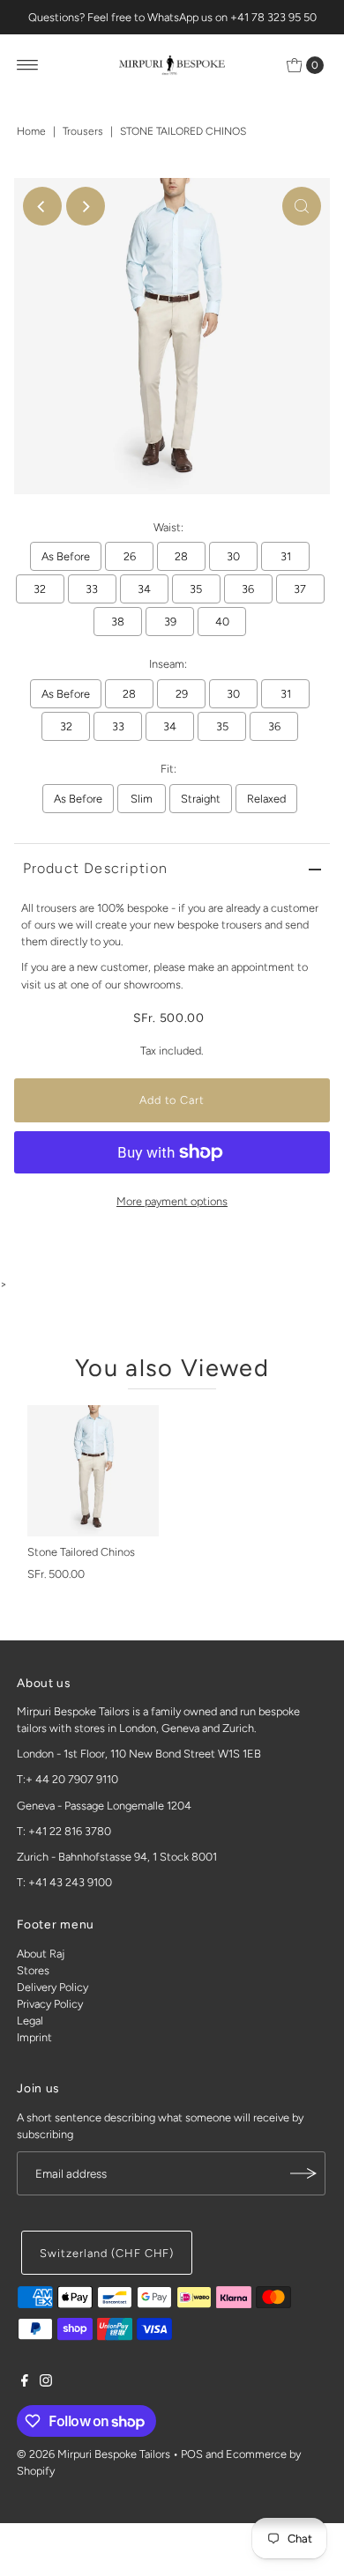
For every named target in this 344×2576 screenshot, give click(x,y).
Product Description (96, 868)
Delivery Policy (52, 1987)
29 (182, 694)
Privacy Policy (50, 2004)
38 (118, 622)
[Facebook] (25, 2383)
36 (248, 589)
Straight (201, 799)
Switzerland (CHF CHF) (107, 2253)
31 (286, 556)
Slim (142, 799)
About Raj (41, 1954)
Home (31, 131)
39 (170, 622)
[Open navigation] (28, 65)
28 (181, 556)
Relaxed (266, 799)
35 (196, 589)
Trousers (83, 131)
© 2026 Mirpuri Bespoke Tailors (93, 2454)
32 (40, 589)
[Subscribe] (303, 2173)
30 (233, 556)
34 (144, 589)
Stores (33, 1970)
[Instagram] (46, 2383)
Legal (30, 2021)
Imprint (34, 2037)
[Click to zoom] (302, 206)
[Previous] (42, 206)
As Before (66, 556)
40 (222, 622)
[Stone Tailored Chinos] (93, 1471)
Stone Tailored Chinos (81, 1552)
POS (192, 2454)
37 (300, 589)
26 (130, 556)
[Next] (86, 206)
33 (92, 589)
